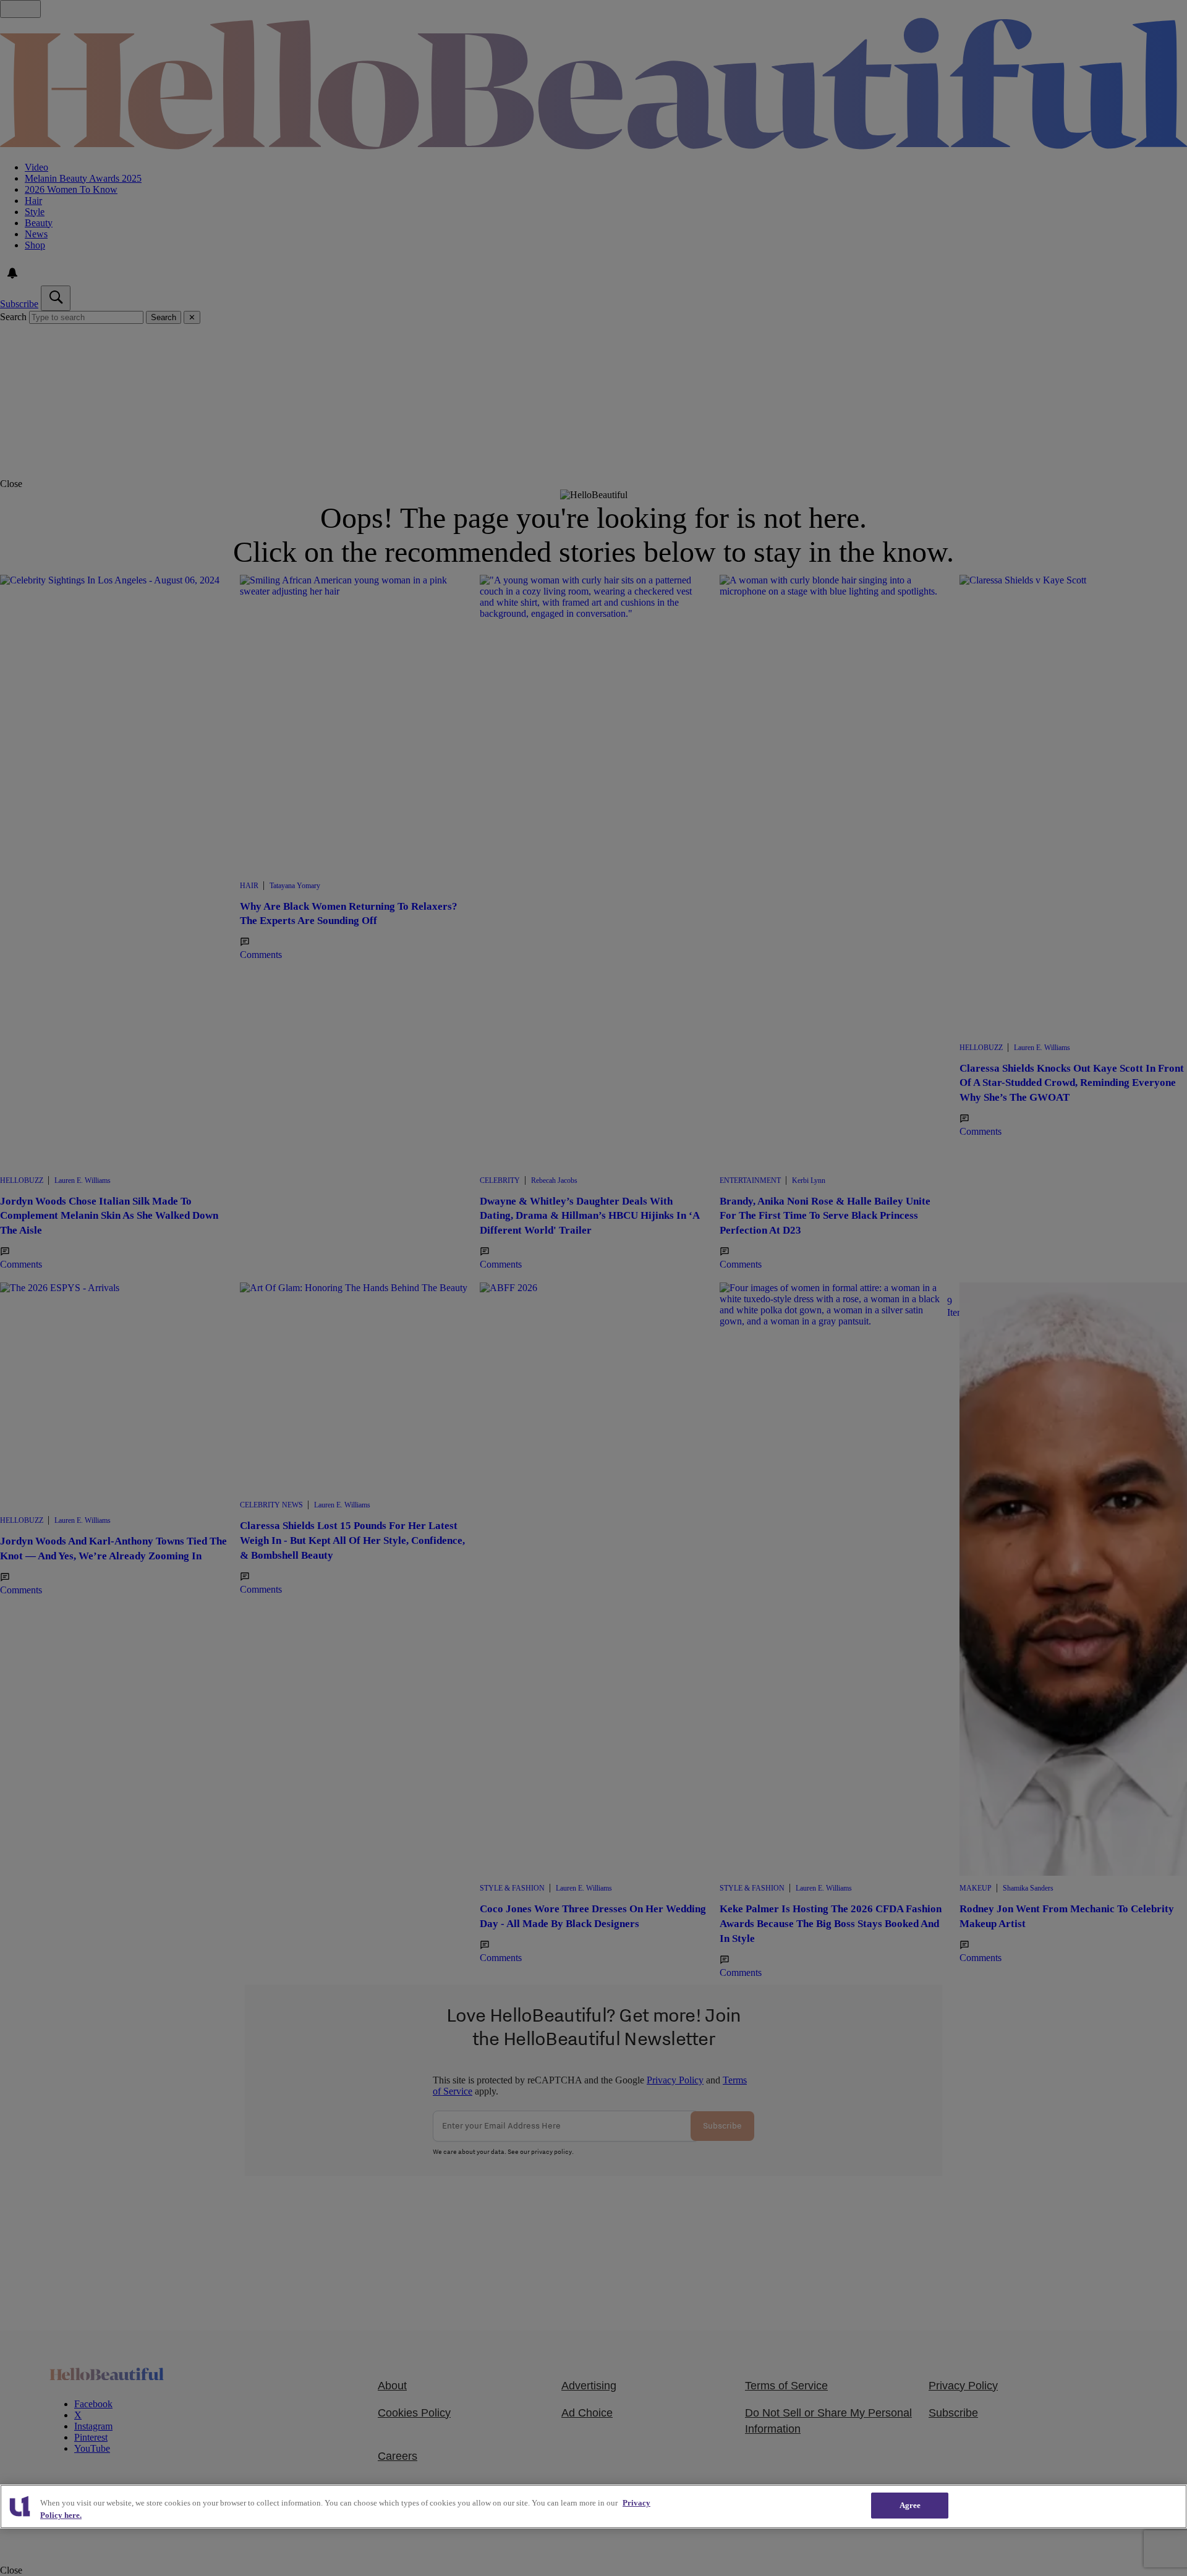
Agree (910, 2505)
